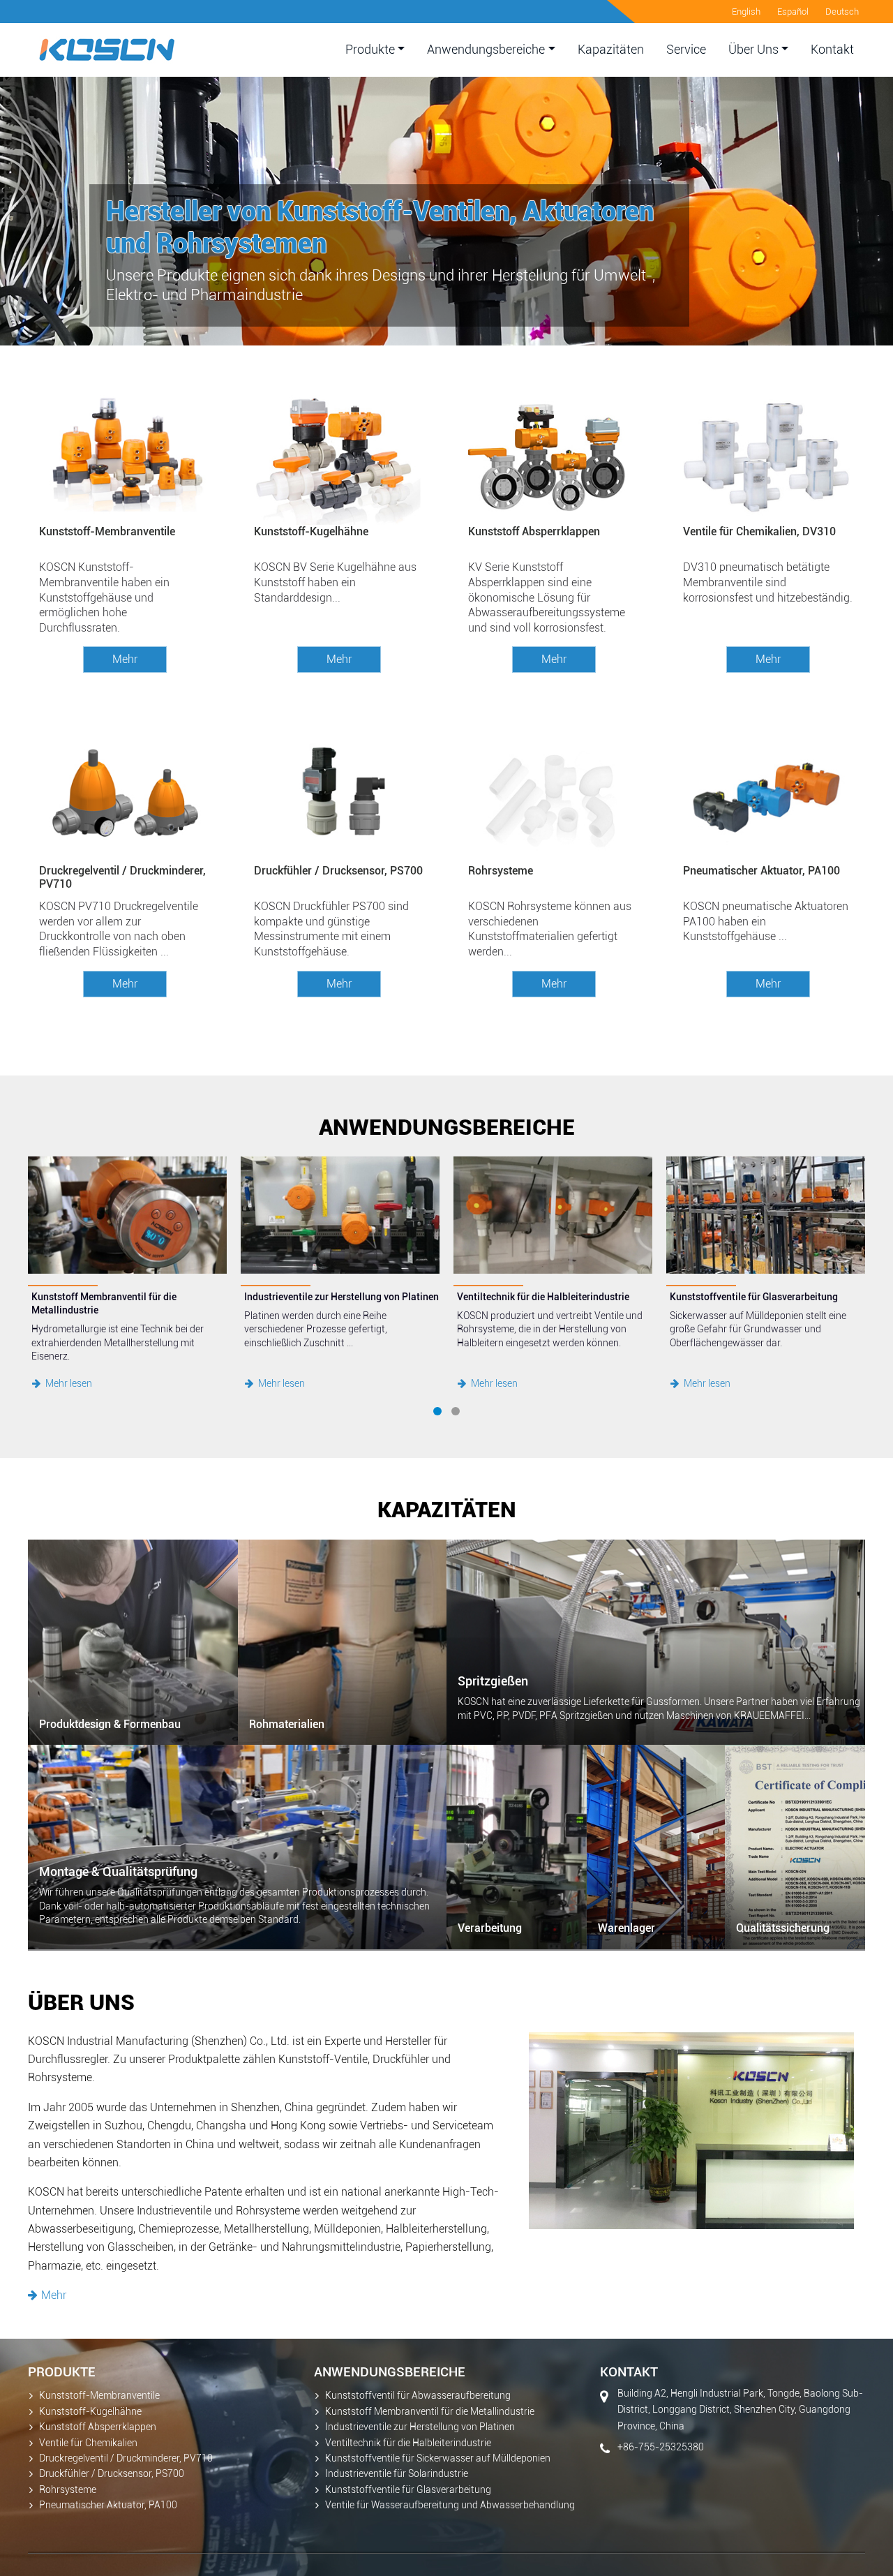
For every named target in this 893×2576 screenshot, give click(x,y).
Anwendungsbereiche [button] (486, 50)
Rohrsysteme (501, 871)
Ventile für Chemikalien (88, 2443)
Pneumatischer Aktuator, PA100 (761, 871)
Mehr (125, 659)
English (746, 12)
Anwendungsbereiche (390, 2372)
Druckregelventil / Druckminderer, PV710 (122, 877)
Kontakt (832, 50)
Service (686, 50)
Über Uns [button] (753, 50)
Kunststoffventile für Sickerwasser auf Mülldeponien (438, 2458)
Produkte (62, 2372)
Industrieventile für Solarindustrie (397, 2474)
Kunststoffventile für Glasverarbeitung (408, 2490)
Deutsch (842, 12)
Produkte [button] (370, 50)
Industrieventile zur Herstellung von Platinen (420, 2427)
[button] (437, 1411)
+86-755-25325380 (661, 2447)
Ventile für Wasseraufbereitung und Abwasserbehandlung (450, 2505)
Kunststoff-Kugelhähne (311, 531)
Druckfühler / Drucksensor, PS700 (338, 871)
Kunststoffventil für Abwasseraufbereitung (418, 2396)
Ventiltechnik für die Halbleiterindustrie (408, 2443)
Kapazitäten (611, 50)
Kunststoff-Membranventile (107, 531)
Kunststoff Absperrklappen (534, 531)
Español (793, 12)
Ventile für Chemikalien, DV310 (759, 531)
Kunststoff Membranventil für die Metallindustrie (430, 2412)
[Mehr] (339, 621)
